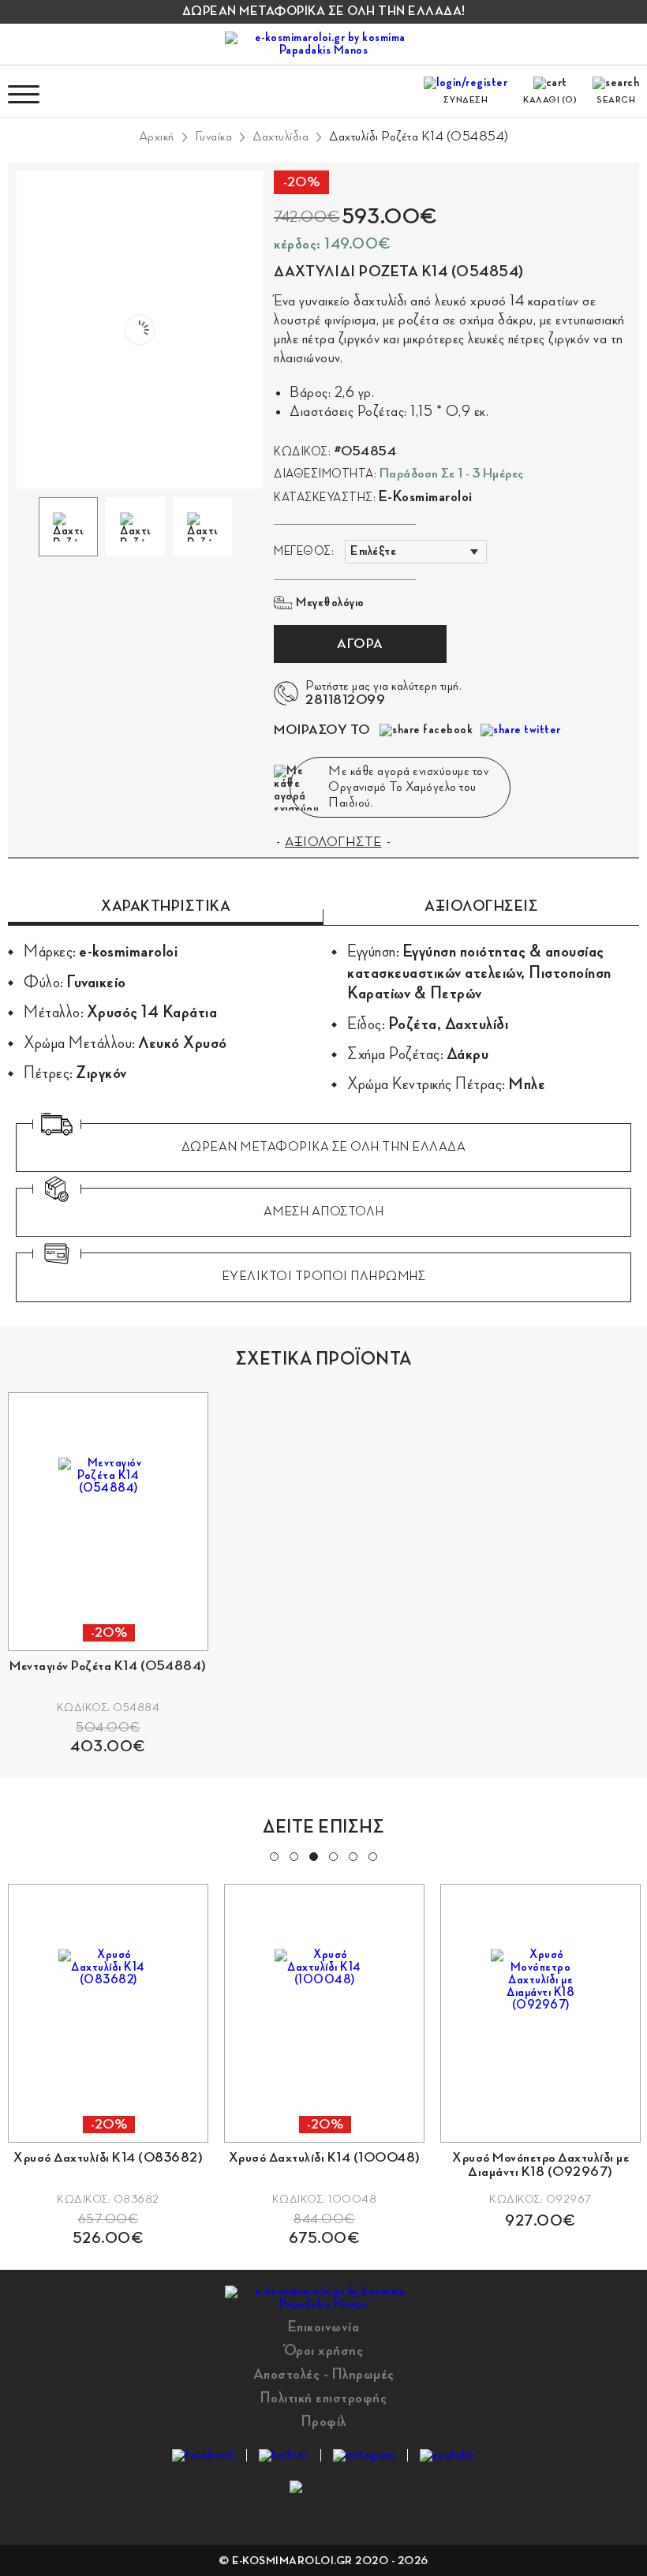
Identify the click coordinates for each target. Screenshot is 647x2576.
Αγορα (360, 644)
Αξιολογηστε (333, 842)
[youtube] (447, 2455)
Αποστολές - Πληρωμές (324, 2374)
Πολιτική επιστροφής (324, 2398)
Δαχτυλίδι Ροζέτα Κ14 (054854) (419, 137)
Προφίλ (324, 2421)
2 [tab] (293, 1855)
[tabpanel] (275, 2056)
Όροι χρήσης (324, 2350)
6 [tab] (372, 1855)
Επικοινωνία (324, 2327)
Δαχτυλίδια (280, 137)
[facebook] (203, 2455)
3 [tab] (312, 1855)
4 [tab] (332, 1855)
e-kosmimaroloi (426, 496)
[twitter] (284, 2455)
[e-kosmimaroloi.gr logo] (323, 44)
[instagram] (365, 2455)
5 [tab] (352, 1855)
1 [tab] (273, 1855)
